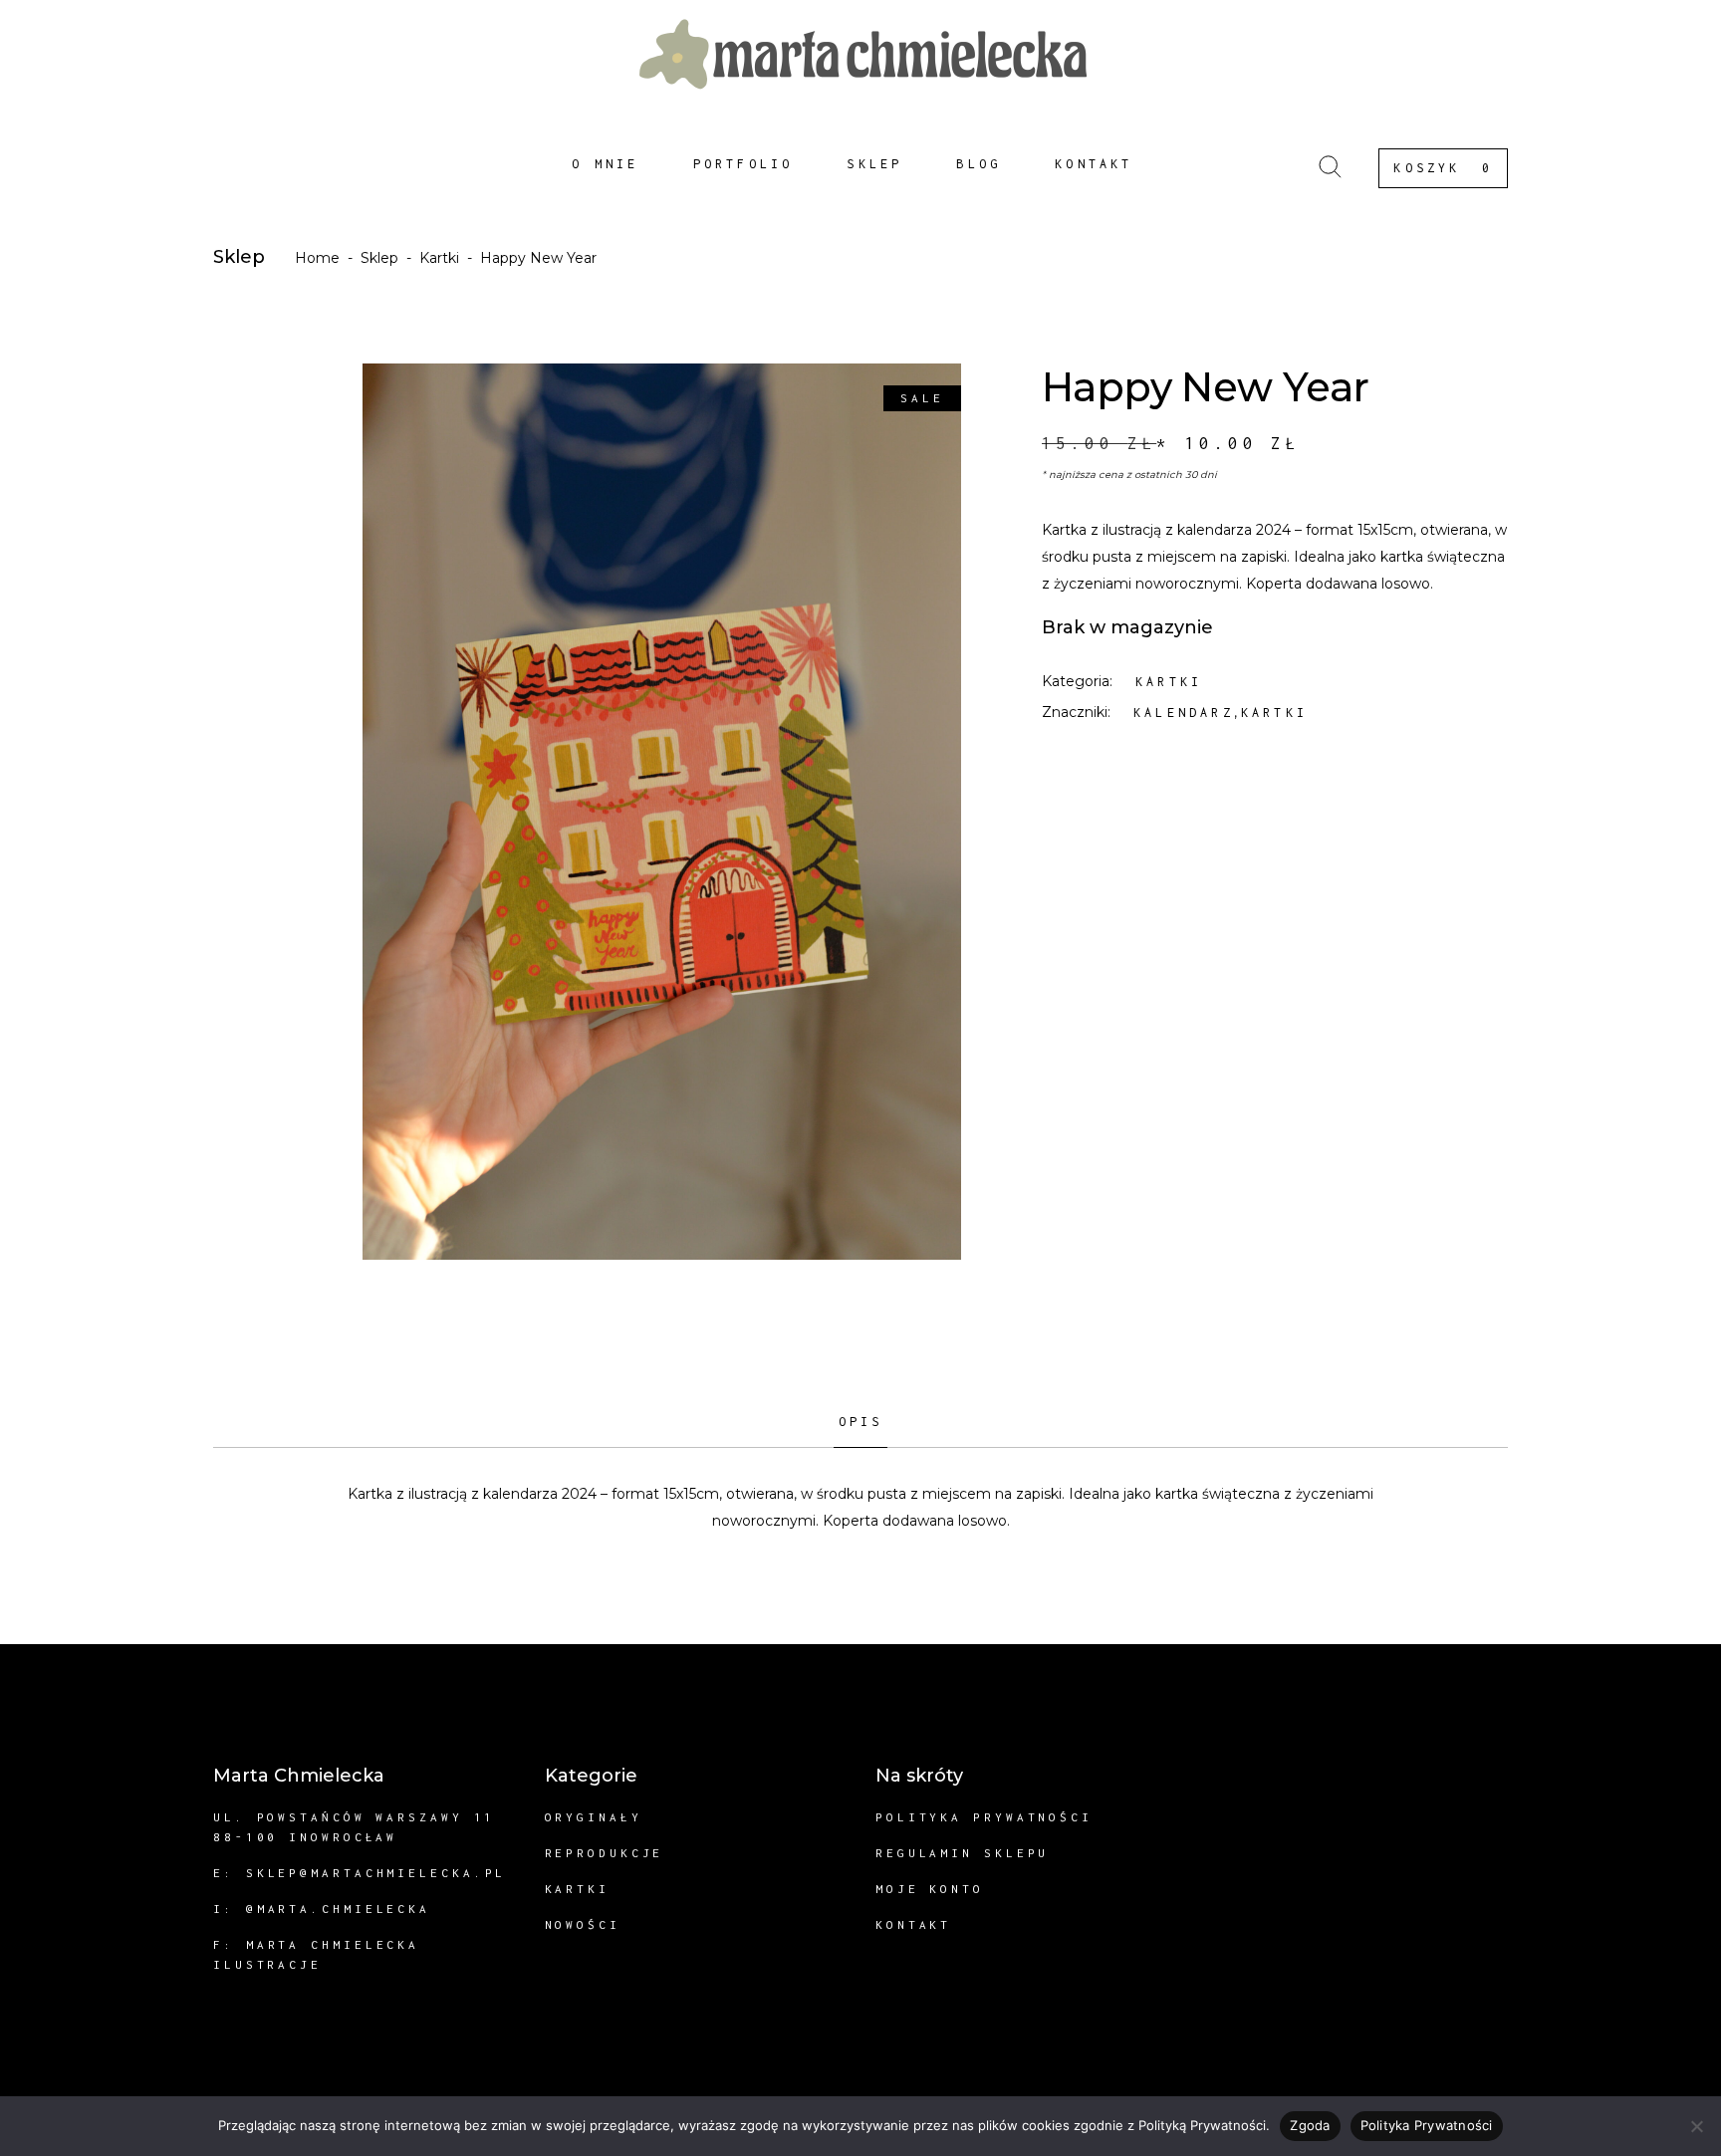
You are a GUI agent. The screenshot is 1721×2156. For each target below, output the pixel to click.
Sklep (379, 258)
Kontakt (913, 1924)
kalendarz (1184, 713)
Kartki (439, 258)
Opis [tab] (861, 1422)
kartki (1274, 713)
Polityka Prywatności (1427, 2125)
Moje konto (930, 1889)
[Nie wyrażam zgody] (1696, 2126)
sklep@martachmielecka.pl (376, 1873)
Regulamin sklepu (962, 1853)
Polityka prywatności (984, 1817)
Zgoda (1310, 2125)
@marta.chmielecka (338, 1909)
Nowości (583, 1924)
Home (317, 258)
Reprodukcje (605, 1853)
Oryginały (594, 1817)
